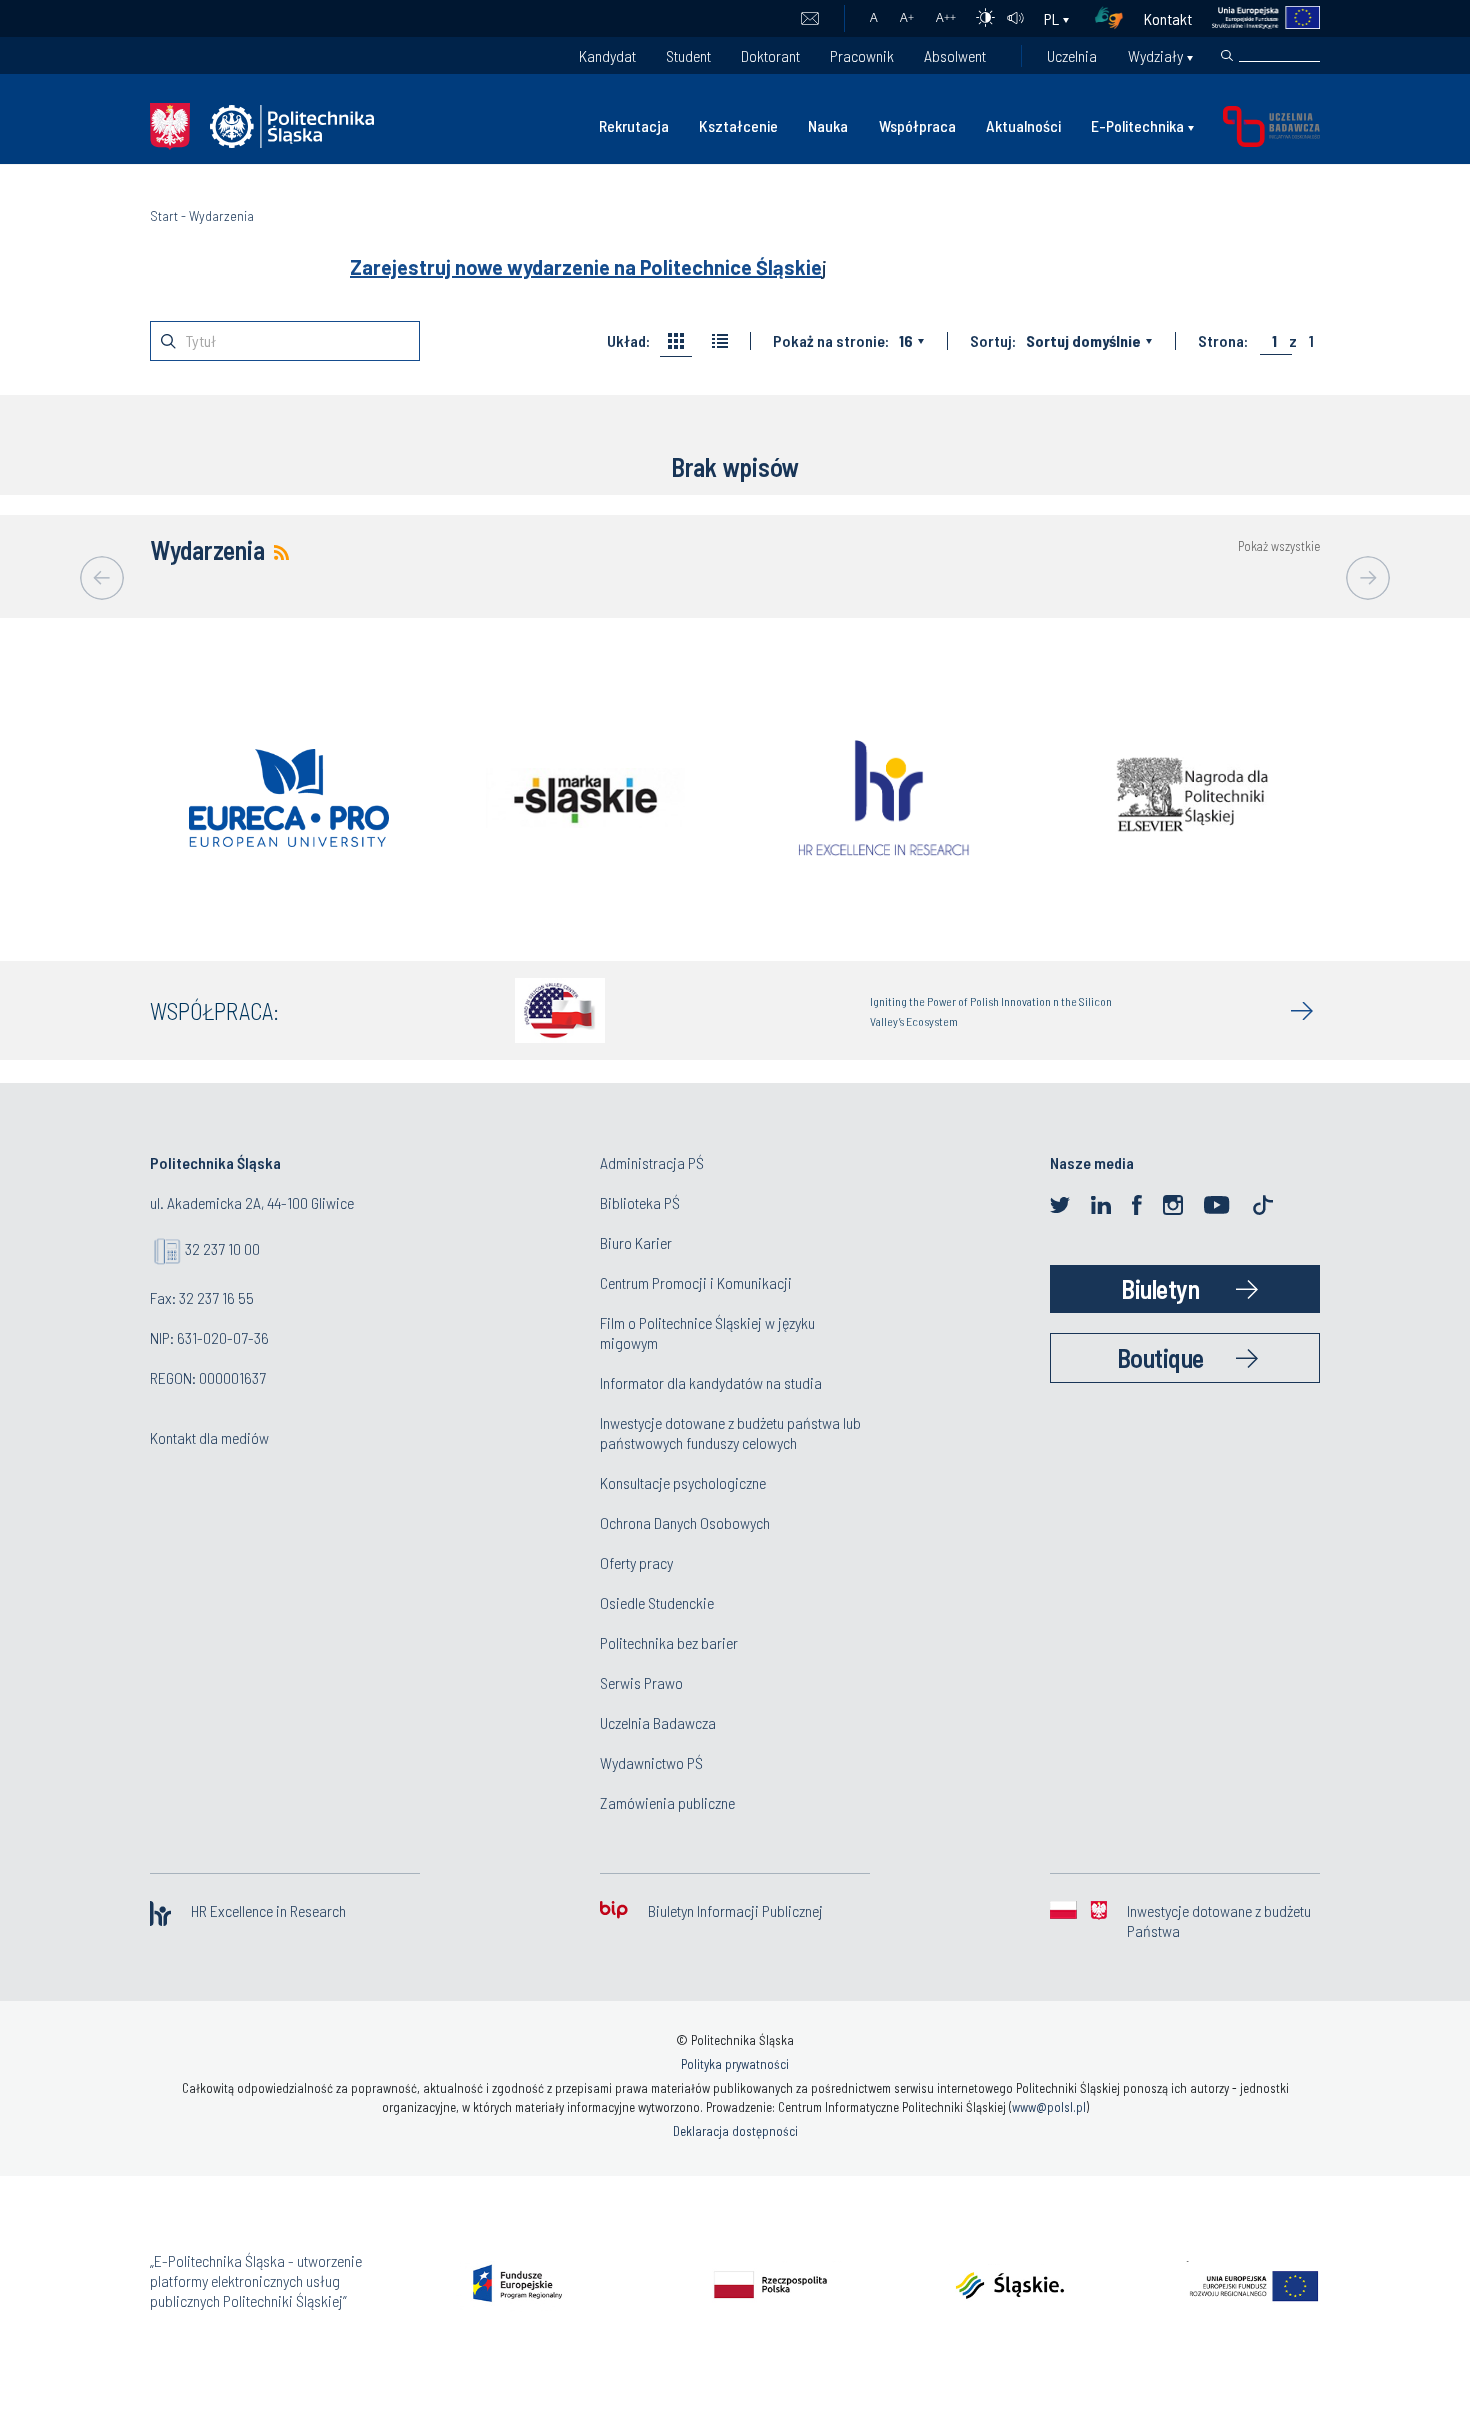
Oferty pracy (636, 1562)
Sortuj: (993, 341)
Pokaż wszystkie (1279, 546)
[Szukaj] (1227, 56)
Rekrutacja (634, 125)
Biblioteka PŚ (640, 1202)
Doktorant (770, 55)
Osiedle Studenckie (657, 1602)
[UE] (1256, 18)
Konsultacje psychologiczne (683, 1482)
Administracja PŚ (652, 1162)
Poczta (809, 19)
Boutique (1160, 1357)
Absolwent (955, 55)
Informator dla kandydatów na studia (711, 1382)
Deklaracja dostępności (735, 2131)
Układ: (628, 341)
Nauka (828, 125)
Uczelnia (1072, 55)
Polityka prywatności (735, 2064)
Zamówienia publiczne (667, 1802)
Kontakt (1168, 18)
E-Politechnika (1137, 125)
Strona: (1223, 341)
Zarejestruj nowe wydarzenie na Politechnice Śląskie (586, 267)
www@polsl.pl (1049, 2107)
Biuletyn (1160, 1288)
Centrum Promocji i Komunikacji (696, 1282)
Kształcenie (738, 125)
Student (688, 55)
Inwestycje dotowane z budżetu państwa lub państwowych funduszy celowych (730, 1432)
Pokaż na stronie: (831, 341)
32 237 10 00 (222, 1248)
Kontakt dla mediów (209, 1437)
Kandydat (607, 55)
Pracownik (862, 55)
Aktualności (1023, 125)
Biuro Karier (636, 1242)
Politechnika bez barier (669, 1642)
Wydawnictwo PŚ (651, 1762)
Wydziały (1155, 55)
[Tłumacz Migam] (1116, 18)
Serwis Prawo (641, 1682)
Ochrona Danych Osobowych (685, 1522)
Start (164, 215)
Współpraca (917, 125)
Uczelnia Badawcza (658, 1722)
